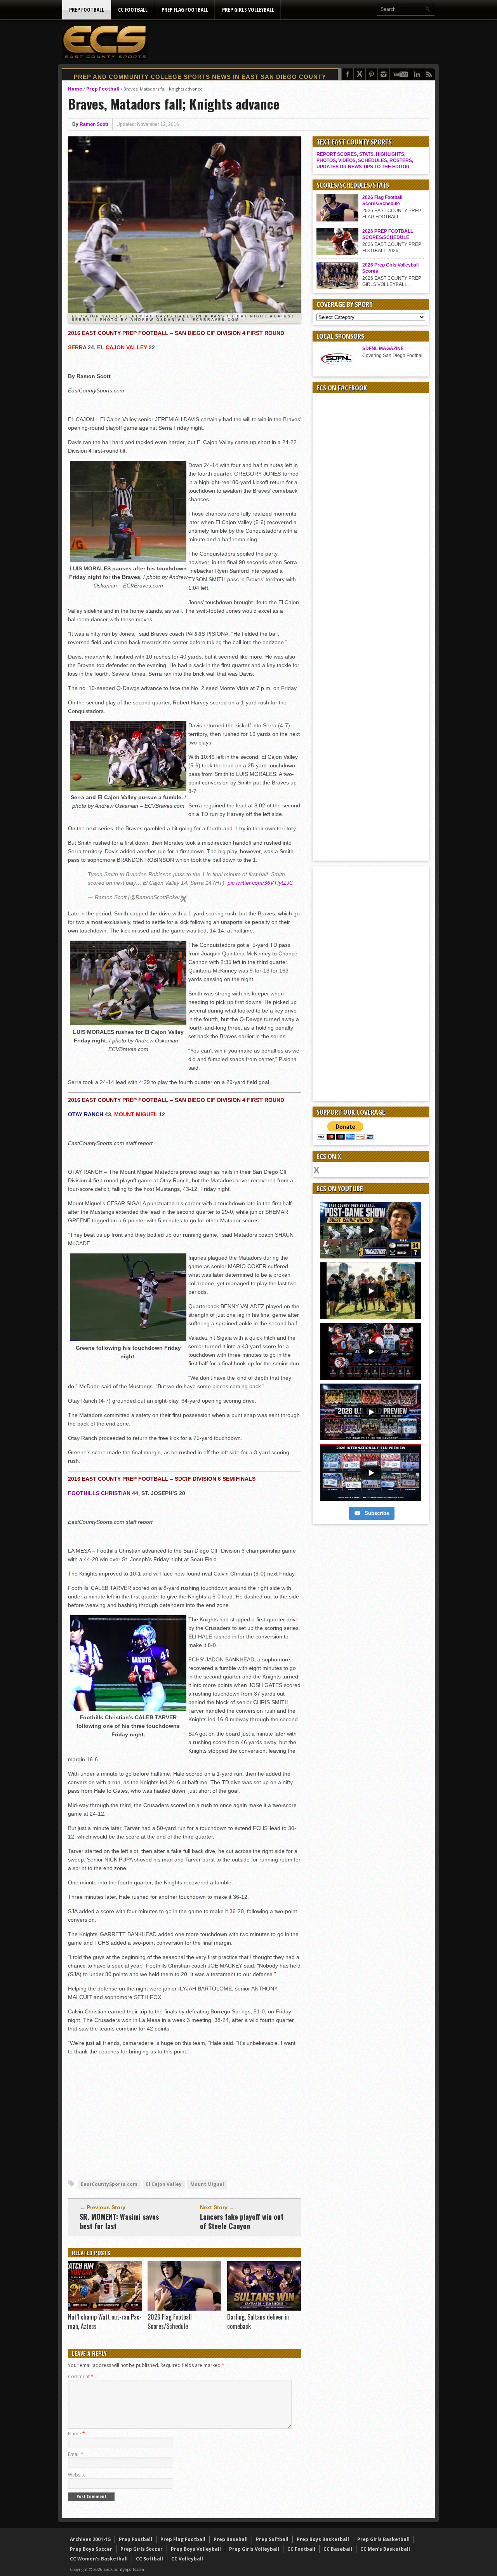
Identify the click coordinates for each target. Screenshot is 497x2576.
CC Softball (149, 2559)
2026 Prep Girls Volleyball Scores (390, 268)
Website (77, 2475)
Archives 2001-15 (90, 2539)
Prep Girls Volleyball (248, 10)
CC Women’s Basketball (99, 2559)
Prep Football (87, 10)
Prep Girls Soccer (142, 2549)
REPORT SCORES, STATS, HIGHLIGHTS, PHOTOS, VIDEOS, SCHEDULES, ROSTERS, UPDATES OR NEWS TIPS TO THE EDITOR (365, 160)
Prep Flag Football (185, 10)
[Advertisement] (294, 42)
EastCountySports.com (109, 2184)
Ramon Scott (94, 124)
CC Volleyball (187, 2559)
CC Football (133, 10)
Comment (81, 2376)
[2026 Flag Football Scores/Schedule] (184, 2309)
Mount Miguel (207, 2184)
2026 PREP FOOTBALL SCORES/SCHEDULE (388, 234)
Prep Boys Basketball (323, 2539)
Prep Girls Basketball (383, 2539)
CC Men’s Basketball (385, 2549)
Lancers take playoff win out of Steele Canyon (242, 2221)
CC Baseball (338, 2549)
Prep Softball (272, 2539)
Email (76, 2454)
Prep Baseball (231, 2539)
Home (75, 89)
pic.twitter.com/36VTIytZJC (260, 883)
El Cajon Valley (164, 2184)
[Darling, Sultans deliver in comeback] (264, 2309)
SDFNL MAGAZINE (383, 349)
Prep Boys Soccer (91, 2549)
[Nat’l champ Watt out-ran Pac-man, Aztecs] (105, 2309)
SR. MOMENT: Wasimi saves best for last (119, 2221)
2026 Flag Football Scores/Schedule (170, 2322)
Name (76, 2434)
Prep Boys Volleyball (196, 2549)
